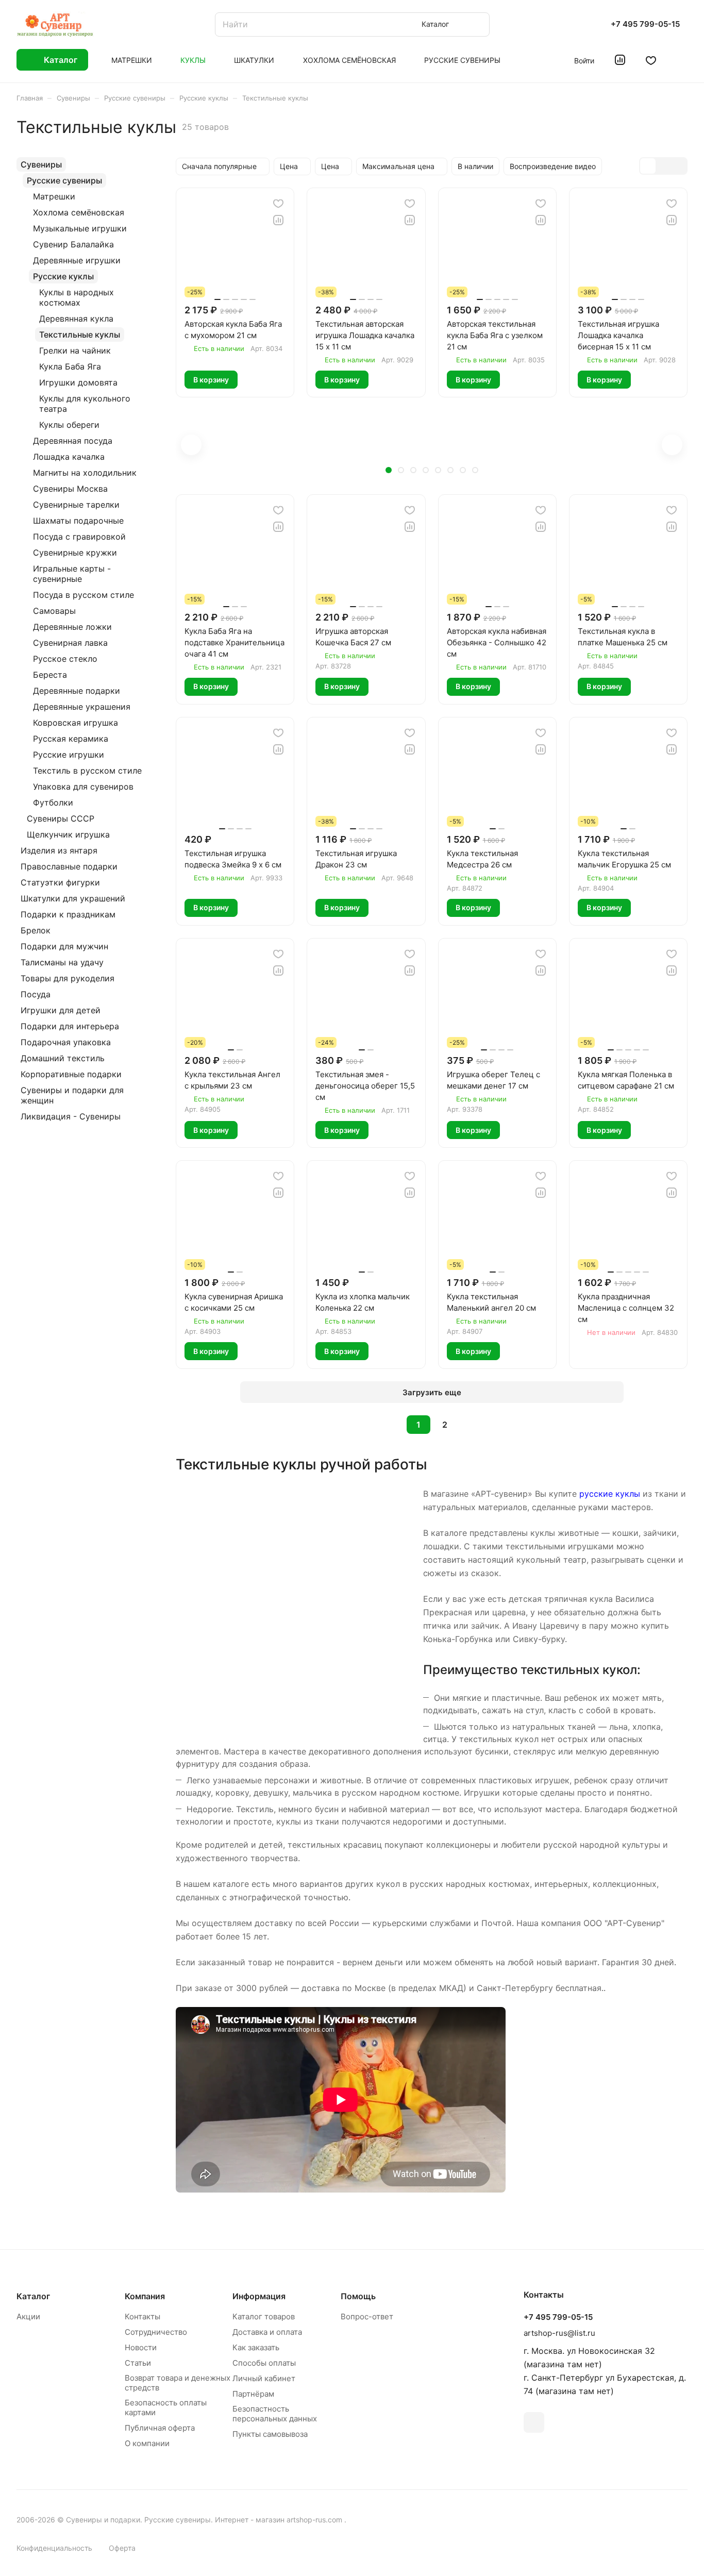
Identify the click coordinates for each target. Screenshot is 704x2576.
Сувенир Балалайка (73, 244)
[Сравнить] (278, 220)
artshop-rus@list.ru (559, 2333)
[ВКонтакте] (534, 2422)
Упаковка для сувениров (83, 787)
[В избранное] (278, 204)
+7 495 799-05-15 (645, 24)
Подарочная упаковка (66, 1042)
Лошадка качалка (69, 457)
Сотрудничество (156, 2332)
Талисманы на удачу (62, 962)
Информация (259, 2296)
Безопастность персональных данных (275, 2414)
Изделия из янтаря (59, 850)
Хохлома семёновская (79, 212)
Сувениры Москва (70, 489)
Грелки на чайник (75, 350)
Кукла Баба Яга (70, 366)
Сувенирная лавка (70, 643)
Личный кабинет (264, 2378)
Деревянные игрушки (77, 260)
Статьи (138, 2363)
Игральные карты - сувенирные (72, 574)
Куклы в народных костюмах (77, 297)
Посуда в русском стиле (83, 595)
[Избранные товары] (651, 60)
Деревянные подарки (77, 691)
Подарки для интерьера (70, 1026)
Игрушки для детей (61, 1010)
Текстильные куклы (80, 334)
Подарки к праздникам (68, 914)
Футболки (53, 802)
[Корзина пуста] (682, 60)
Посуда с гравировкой (79, 537)
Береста (50, 675)
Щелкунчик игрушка (68, 834)
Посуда (36, 994)
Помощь (358, 2296)
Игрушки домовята (78, 382)
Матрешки (54, 196)
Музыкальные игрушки (80, 228)
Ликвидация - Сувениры (71, 1116)
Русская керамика (71, 739)
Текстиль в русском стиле (87, 771)
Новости (141, 2347)
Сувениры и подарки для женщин (72, 1095)
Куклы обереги (69, 425)
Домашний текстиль (63, 1058)
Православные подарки (69, 866)
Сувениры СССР (61, 818)
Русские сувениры (64, 180)
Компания (145, 2296)
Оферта (122, 2548)
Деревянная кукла (76, 319)
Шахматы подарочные (78, 521)
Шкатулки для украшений (73, 898)
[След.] (471, 1425)
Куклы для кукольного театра (85, 404)
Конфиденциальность (54, 2548)
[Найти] (477, 24)
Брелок (36, 930)
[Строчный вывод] (663, 166)
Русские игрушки (69, 755)
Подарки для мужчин (64, 946)
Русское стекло (65, 659)
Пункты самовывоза (270, 2434)
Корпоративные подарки (71, 1074)
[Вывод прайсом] (679, 166)
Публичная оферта (160, 2428)
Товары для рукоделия (68, 978)
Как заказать (256, 2347)
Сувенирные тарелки (76, 505)
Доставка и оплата (267, 2332)
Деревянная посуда (73, 441)
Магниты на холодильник (85, 473)
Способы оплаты (264, 2363)
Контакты (143, 2316)
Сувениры (41, 164)
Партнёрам (253, 2394)
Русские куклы (63, 276)
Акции (28, 2316)
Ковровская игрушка (76, 723)
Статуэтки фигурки (60, 882)
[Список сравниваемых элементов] (620, 60)
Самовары (54, 611)
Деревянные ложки (72, 627)
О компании (147, 2443)
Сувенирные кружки (75, 553)
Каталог (33, 2296)
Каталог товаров (264, 2316)
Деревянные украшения (82, 707)
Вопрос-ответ (367, 2316)
